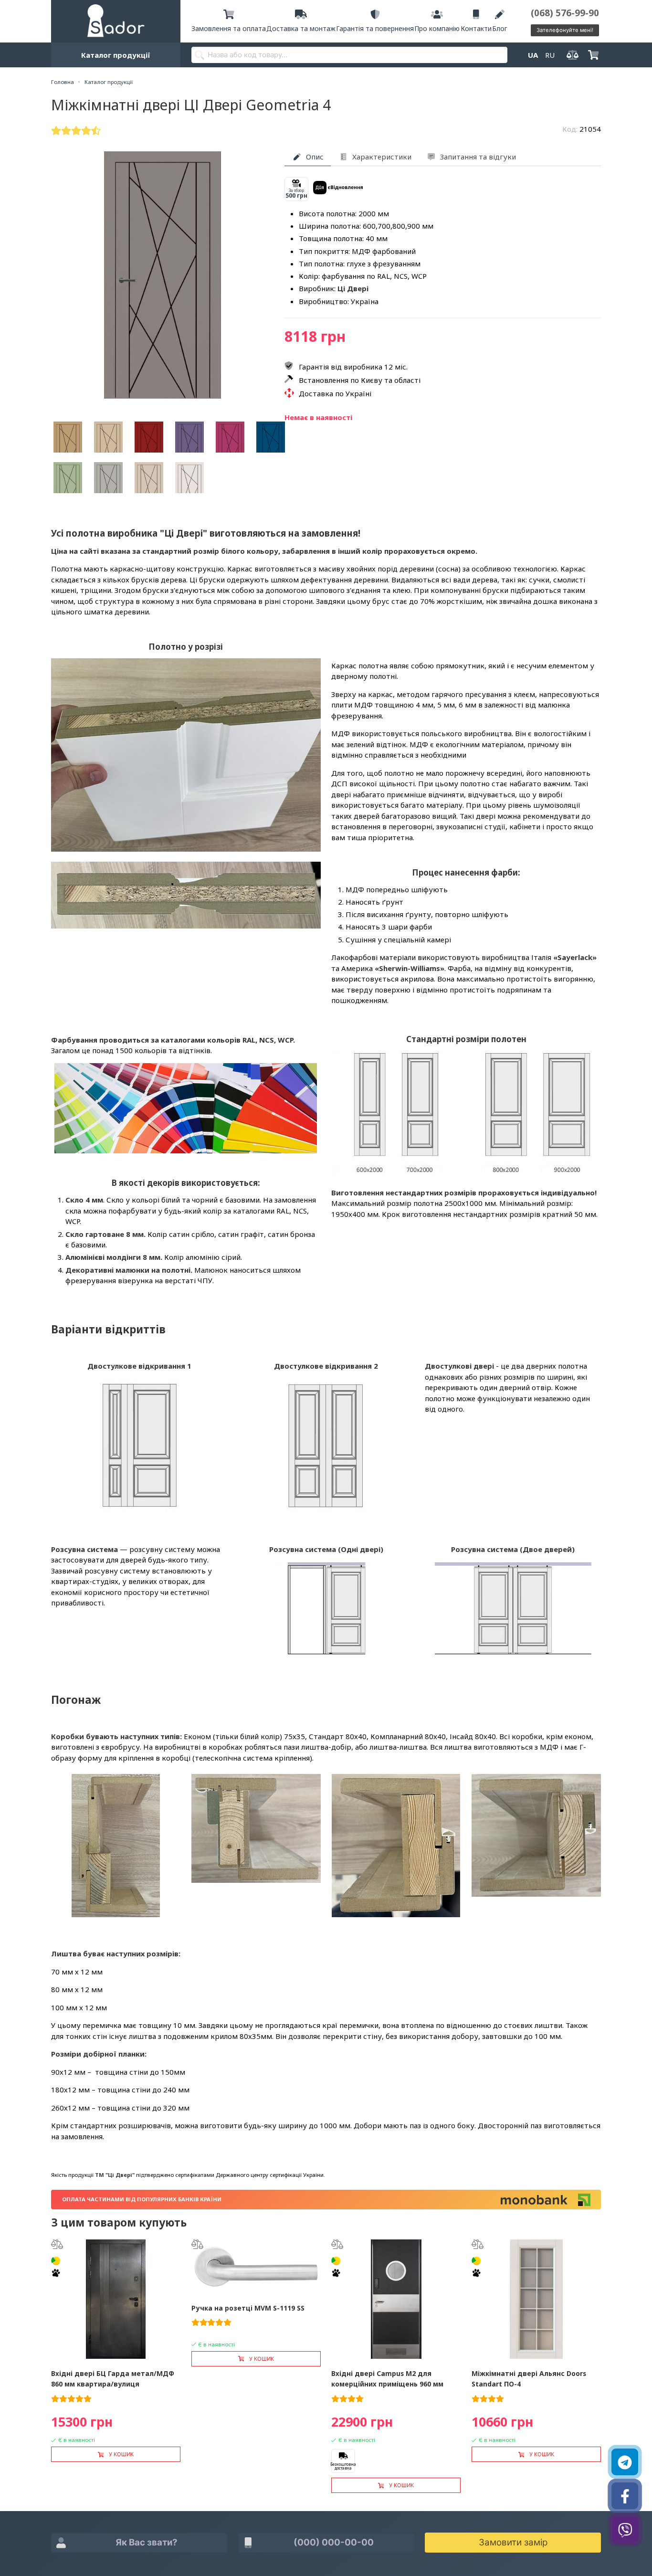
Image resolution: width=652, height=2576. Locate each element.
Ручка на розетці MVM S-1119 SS (248, 2308)
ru (550, 55)
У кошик (121, 2454)
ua (533, 55)
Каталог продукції (116, 55)
